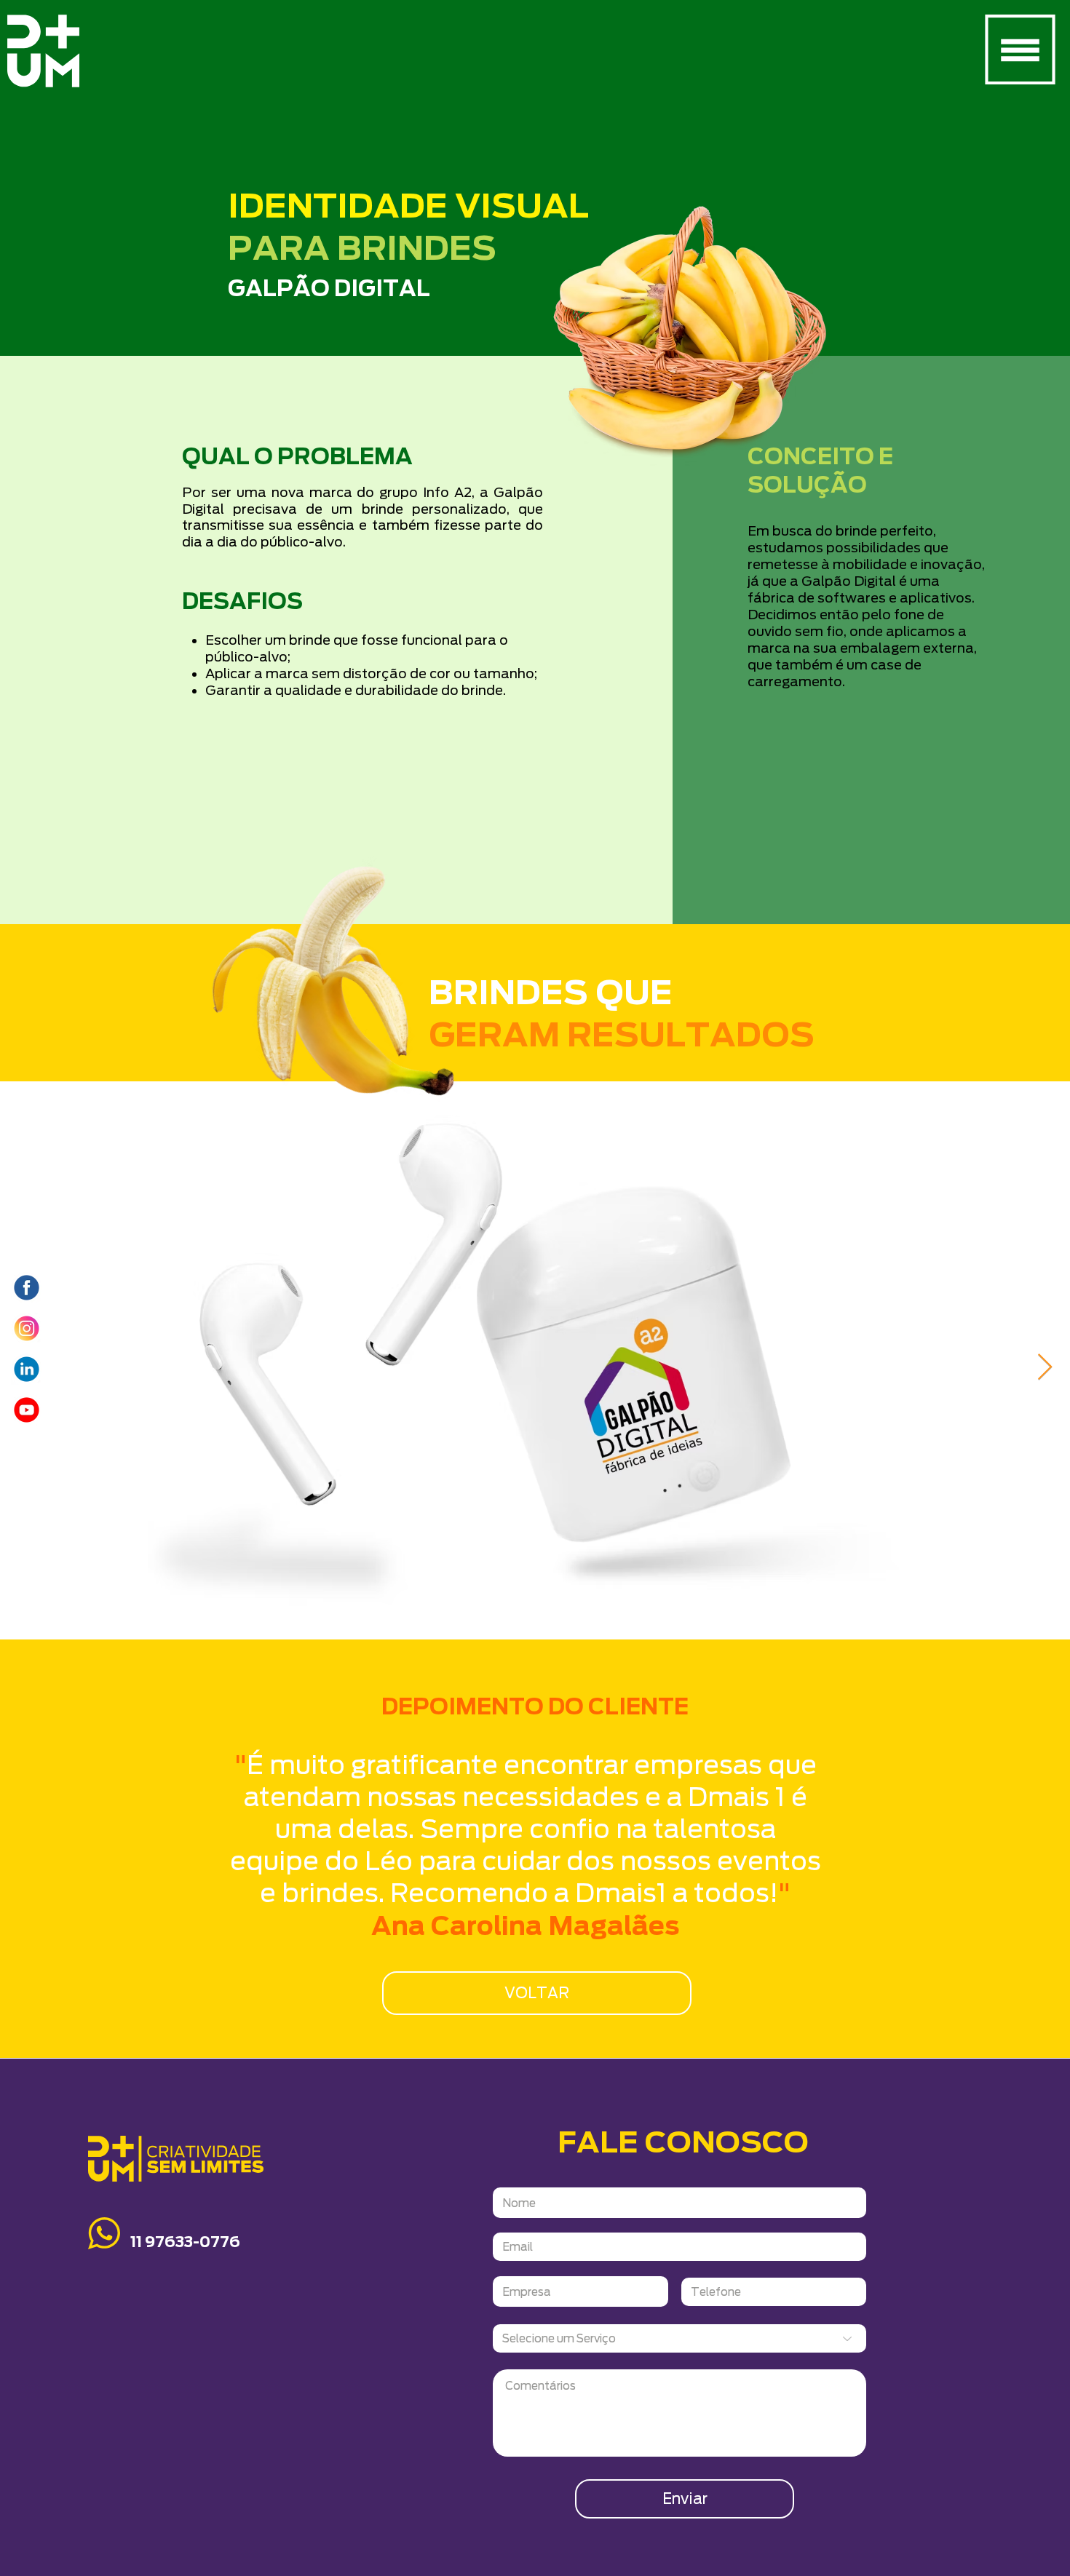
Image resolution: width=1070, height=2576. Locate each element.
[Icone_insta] (27, 1328)
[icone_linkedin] (27, 1369)
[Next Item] (1045, 1368)
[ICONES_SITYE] (27, 1288)
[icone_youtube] (27, 1410)
